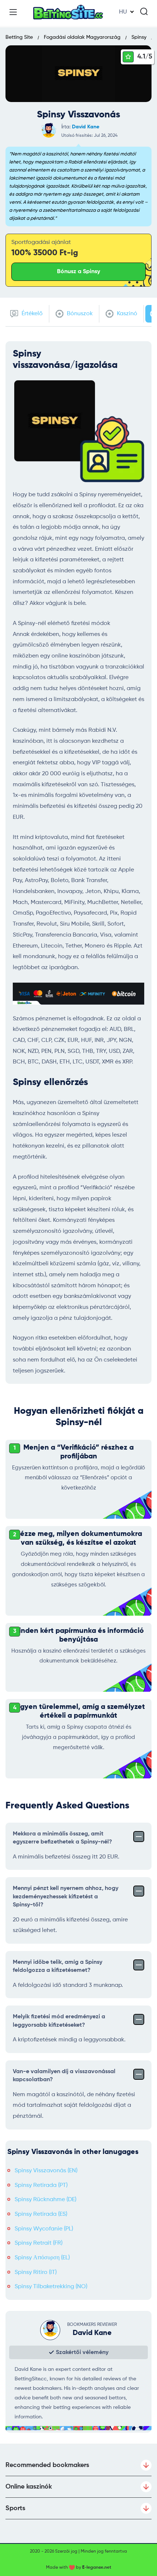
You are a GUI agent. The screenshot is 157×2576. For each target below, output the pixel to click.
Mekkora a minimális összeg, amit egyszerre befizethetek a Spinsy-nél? (62, 1838)
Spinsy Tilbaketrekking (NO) (51, 2287)
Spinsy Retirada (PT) (41, 2185)
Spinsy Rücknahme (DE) (45, 2200)
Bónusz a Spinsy (78, 272)
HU (123, 12)
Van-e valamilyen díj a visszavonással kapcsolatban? (64, 2076)
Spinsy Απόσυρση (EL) (42, 2258)
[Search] (144, 11)
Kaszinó (126, 314)
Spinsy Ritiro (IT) (36, 2272)
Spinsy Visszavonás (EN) (46, 2171)
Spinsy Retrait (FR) (39, 2243)
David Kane (86, 127)
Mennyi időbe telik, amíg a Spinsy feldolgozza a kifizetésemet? (58, 1966)
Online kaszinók (29, 2487)
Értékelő (31, 314)
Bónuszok (79, 314)
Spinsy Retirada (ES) (41, 2214)
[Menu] (13, 12)
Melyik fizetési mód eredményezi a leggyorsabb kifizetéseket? (59, 2021)
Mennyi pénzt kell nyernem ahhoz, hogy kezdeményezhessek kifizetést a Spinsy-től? (66, 1897)
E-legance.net (97, 2568)
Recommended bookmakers (47, 2465)
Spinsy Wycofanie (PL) (44, 2229)
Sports (15, 2508)
